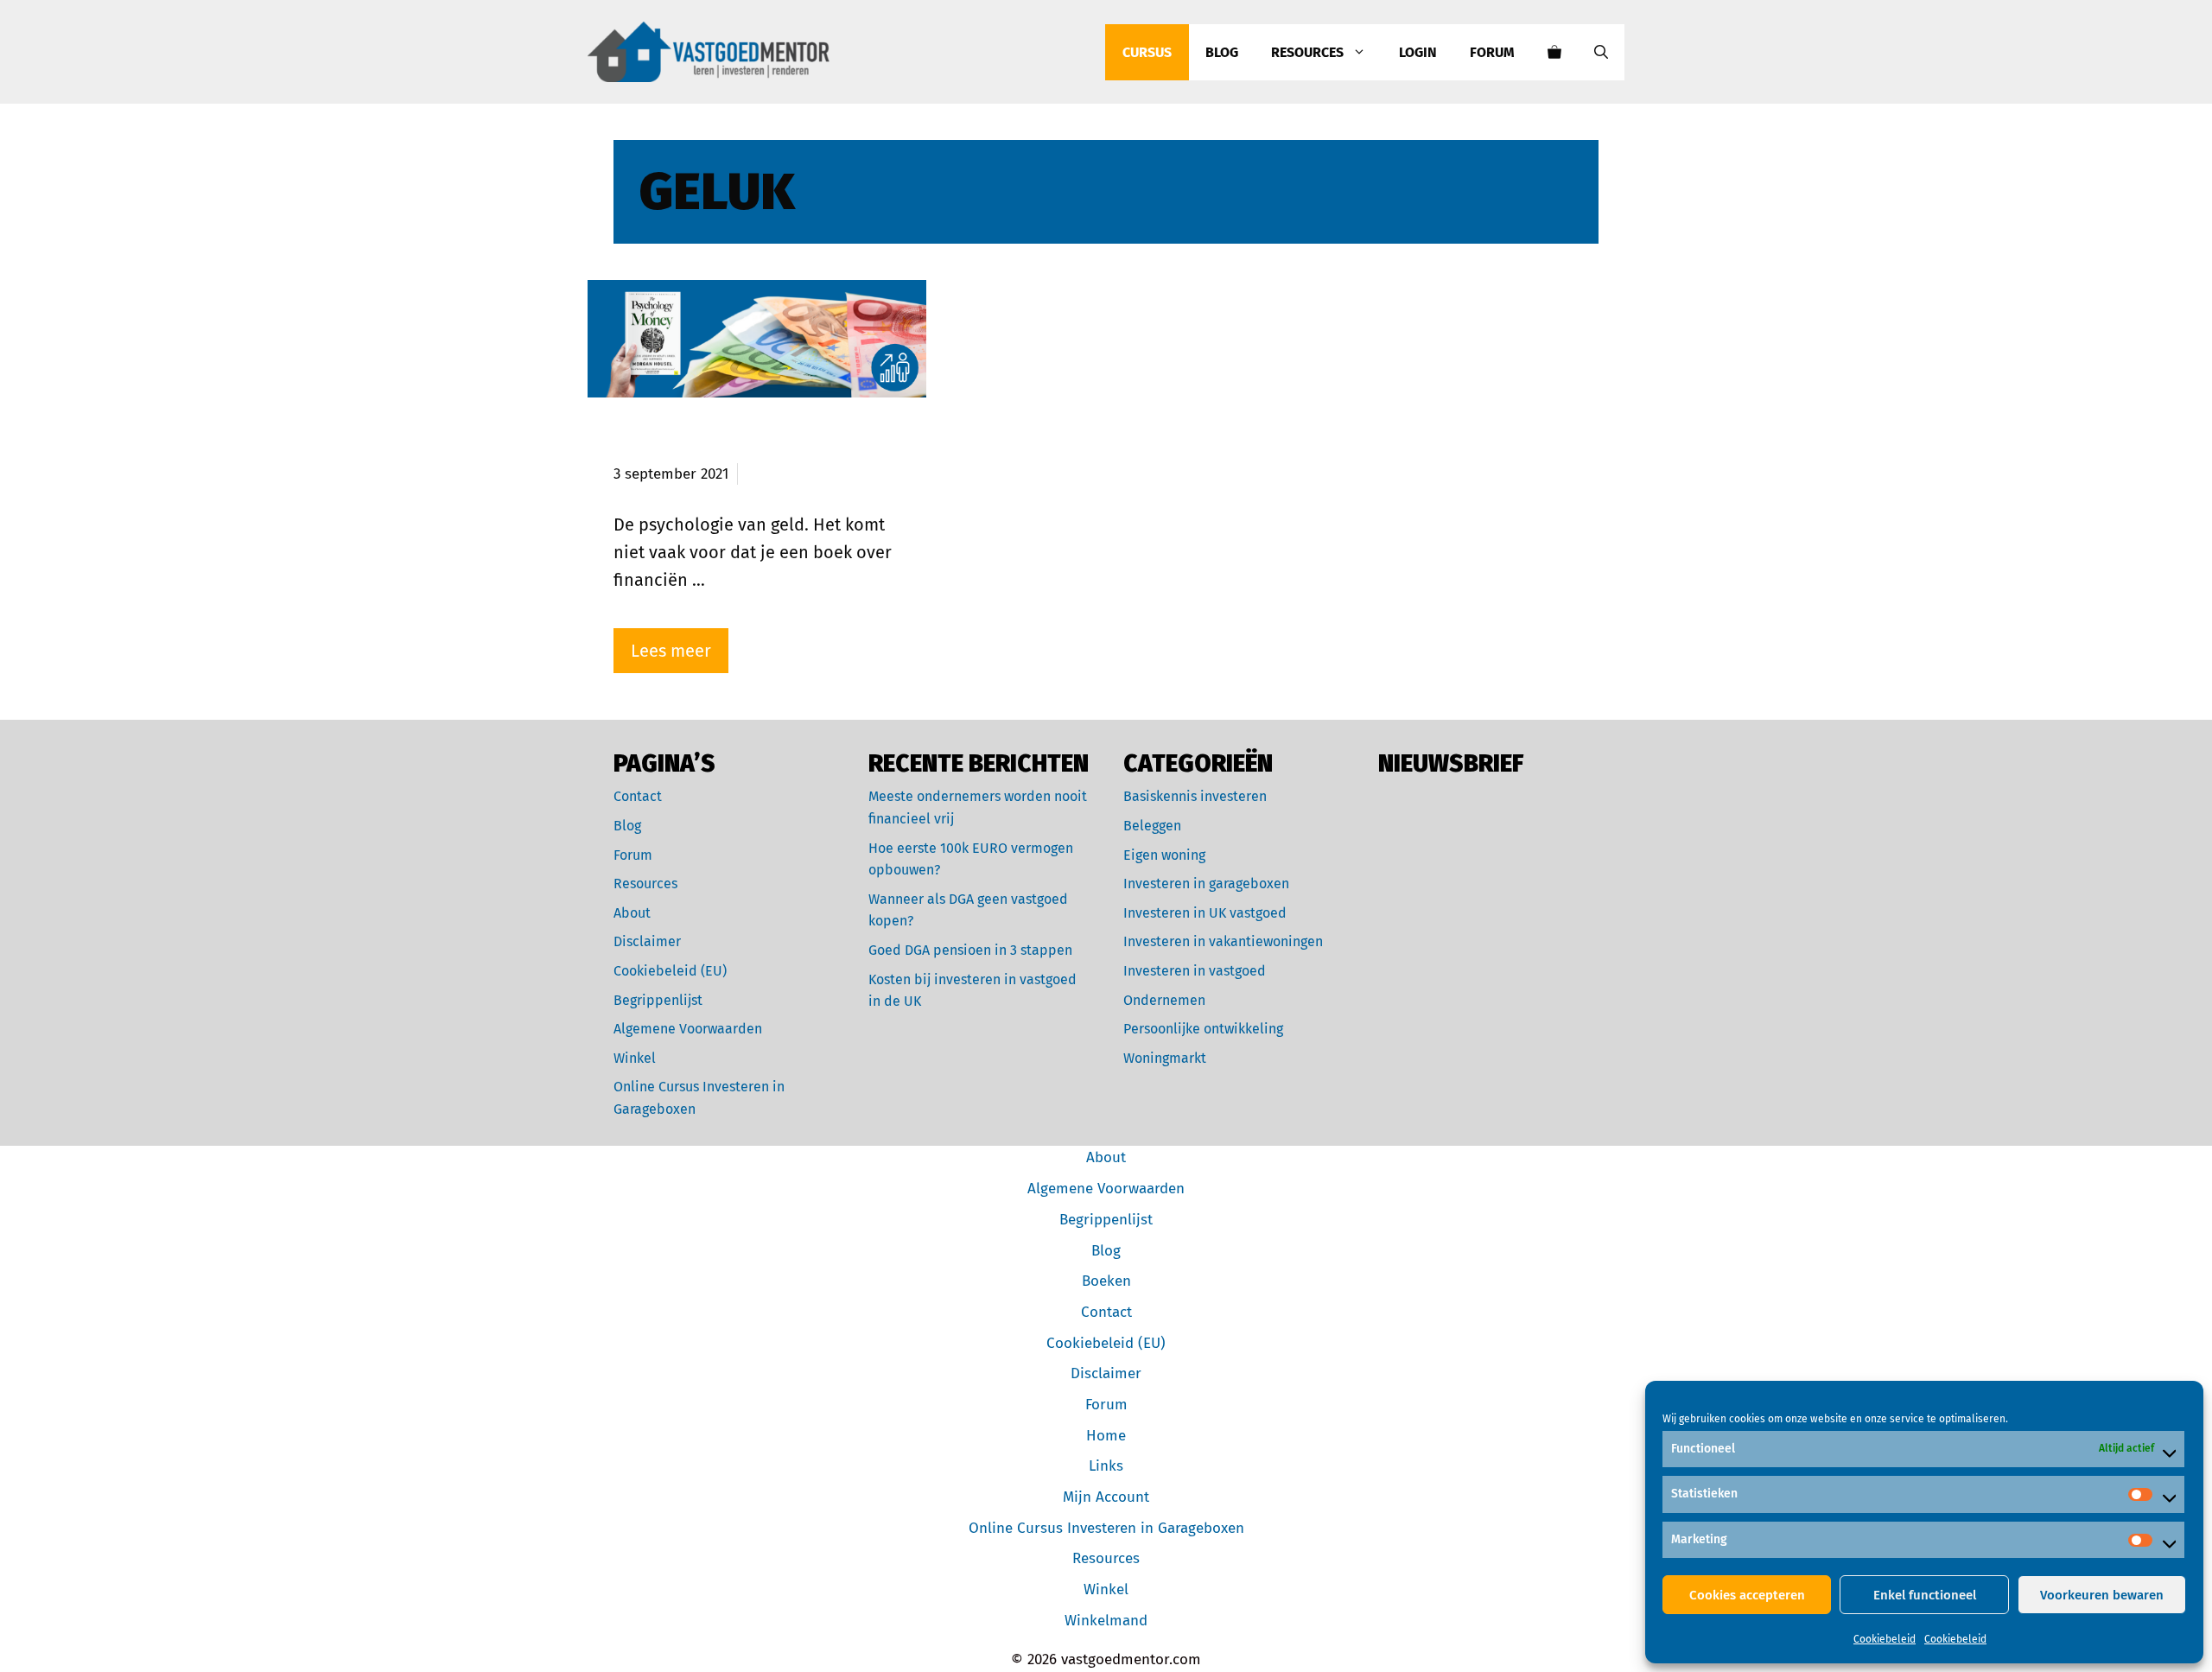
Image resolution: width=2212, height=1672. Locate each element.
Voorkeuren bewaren (2102, 1595)
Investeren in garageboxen (1206, 884)
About (632, 913)
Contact (638, 796)
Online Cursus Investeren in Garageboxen (1106, 1528)
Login (1418, 52)
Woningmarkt (1165, 1058)
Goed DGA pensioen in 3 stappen (970, 950)
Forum (1492, 52)
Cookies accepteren (1747, 1595)
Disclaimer (647, 941)
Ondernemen (1164, 1000)
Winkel (635, 1058)
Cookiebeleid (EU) (670, 971)
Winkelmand (1106, 1621)
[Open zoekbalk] (1601, 52)
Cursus (1147, 52)
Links (1106, 1466)
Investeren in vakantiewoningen (1223, 941)
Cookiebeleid (1885, 1639)
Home (1106, 1436)
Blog (1222, 52)
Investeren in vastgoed (1195, 971)
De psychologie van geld (727, 443)
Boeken (1106, 1281)
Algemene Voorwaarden (688, 1029)
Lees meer (671, 651)
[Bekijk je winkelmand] (1554, 52)
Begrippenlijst (658, 1000)
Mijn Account (1106, 1497)
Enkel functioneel (1925, 1595)
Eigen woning (1164, 855)
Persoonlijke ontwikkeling (1203, 1029)
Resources (1307, 52)
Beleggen (1152, 826)
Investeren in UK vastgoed (1205, 913)
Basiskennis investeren (1195, 796)
